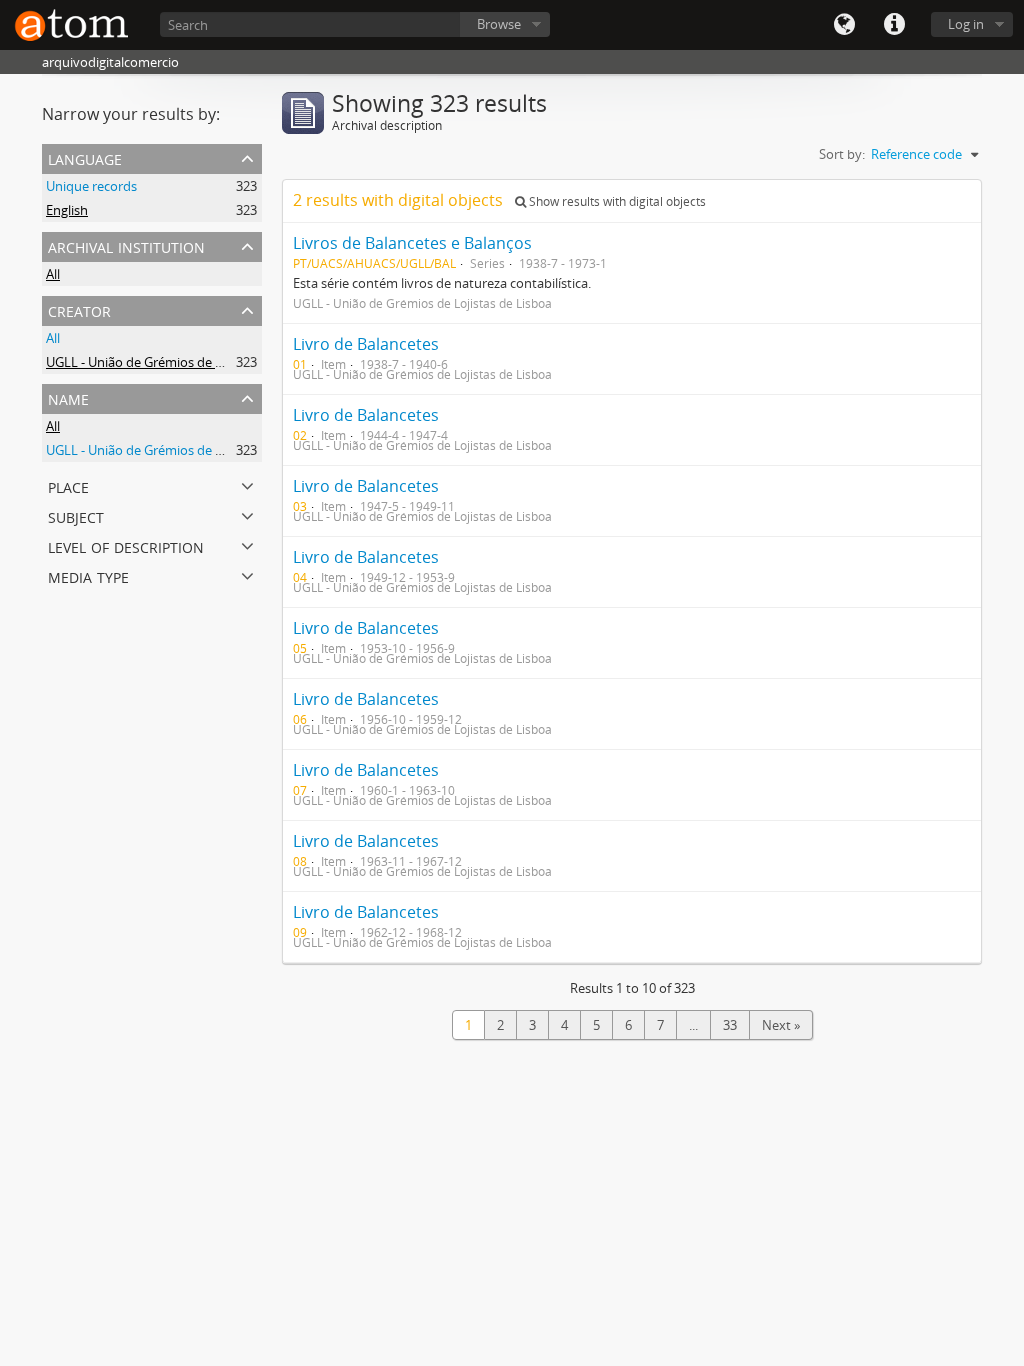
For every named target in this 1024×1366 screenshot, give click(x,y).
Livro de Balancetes (366, 344)
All (53, 274)
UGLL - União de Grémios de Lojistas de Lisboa (183, 362)
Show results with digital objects (616, 201)
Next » (781, 1025)
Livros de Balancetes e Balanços (412, 243)
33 (730, 1025)
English (67, 210)
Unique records (91, 186)
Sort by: (842, 154)
